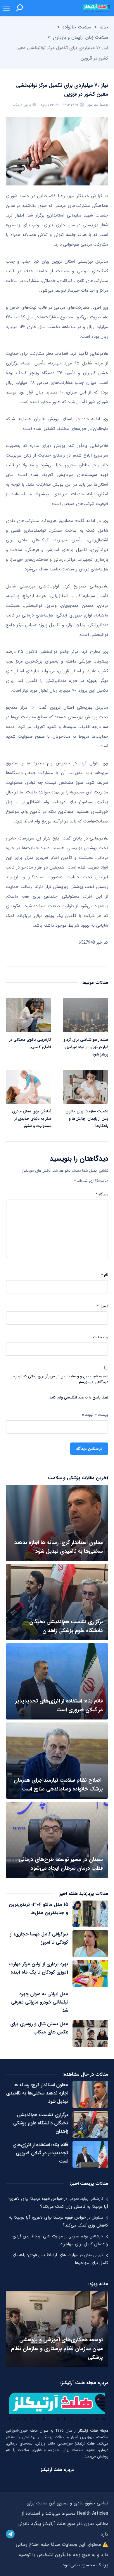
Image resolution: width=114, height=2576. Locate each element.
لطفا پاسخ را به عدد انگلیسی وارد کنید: (78, 1398)
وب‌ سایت (101, 1337)
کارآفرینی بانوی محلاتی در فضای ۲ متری (30, 1043)
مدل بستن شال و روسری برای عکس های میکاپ (39, 2028)
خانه (104, 27)
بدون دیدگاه (22, 105)
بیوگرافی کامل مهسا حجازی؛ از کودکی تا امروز (39, 1938)
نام (105, 1275)
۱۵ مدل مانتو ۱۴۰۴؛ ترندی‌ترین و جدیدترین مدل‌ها (38, 1909)
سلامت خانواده (77, 27)
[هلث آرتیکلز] (96, 8)
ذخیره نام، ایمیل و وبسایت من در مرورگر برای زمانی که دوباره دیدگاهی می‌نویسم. (61, 1379)
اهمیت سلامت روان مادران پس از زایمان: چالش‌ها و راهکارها (87, 1119)
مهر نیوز (93, 105)
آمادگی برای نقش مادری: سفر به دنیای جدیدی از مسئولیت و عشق (31, 1119)
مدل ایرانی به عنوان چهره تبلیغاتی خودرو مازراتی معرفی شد (40, 2002)
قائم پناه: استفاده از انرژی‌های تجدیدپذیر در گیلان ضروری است (40, 2153)
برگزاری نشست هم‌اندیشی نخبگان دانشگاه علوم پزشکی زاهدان (41, 2123)
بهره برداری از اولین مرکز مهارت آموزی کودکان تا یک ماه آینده (39, 1968)
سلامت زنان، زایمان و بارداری (81, 37)
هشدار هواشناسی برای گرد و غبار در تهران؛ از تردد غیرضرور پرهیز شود (86, 1047)
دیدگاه (102, 1195)
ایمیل (102, 1306)
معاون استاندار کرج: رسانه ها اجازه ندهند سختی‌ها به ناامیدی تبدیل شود (37, 2093)
